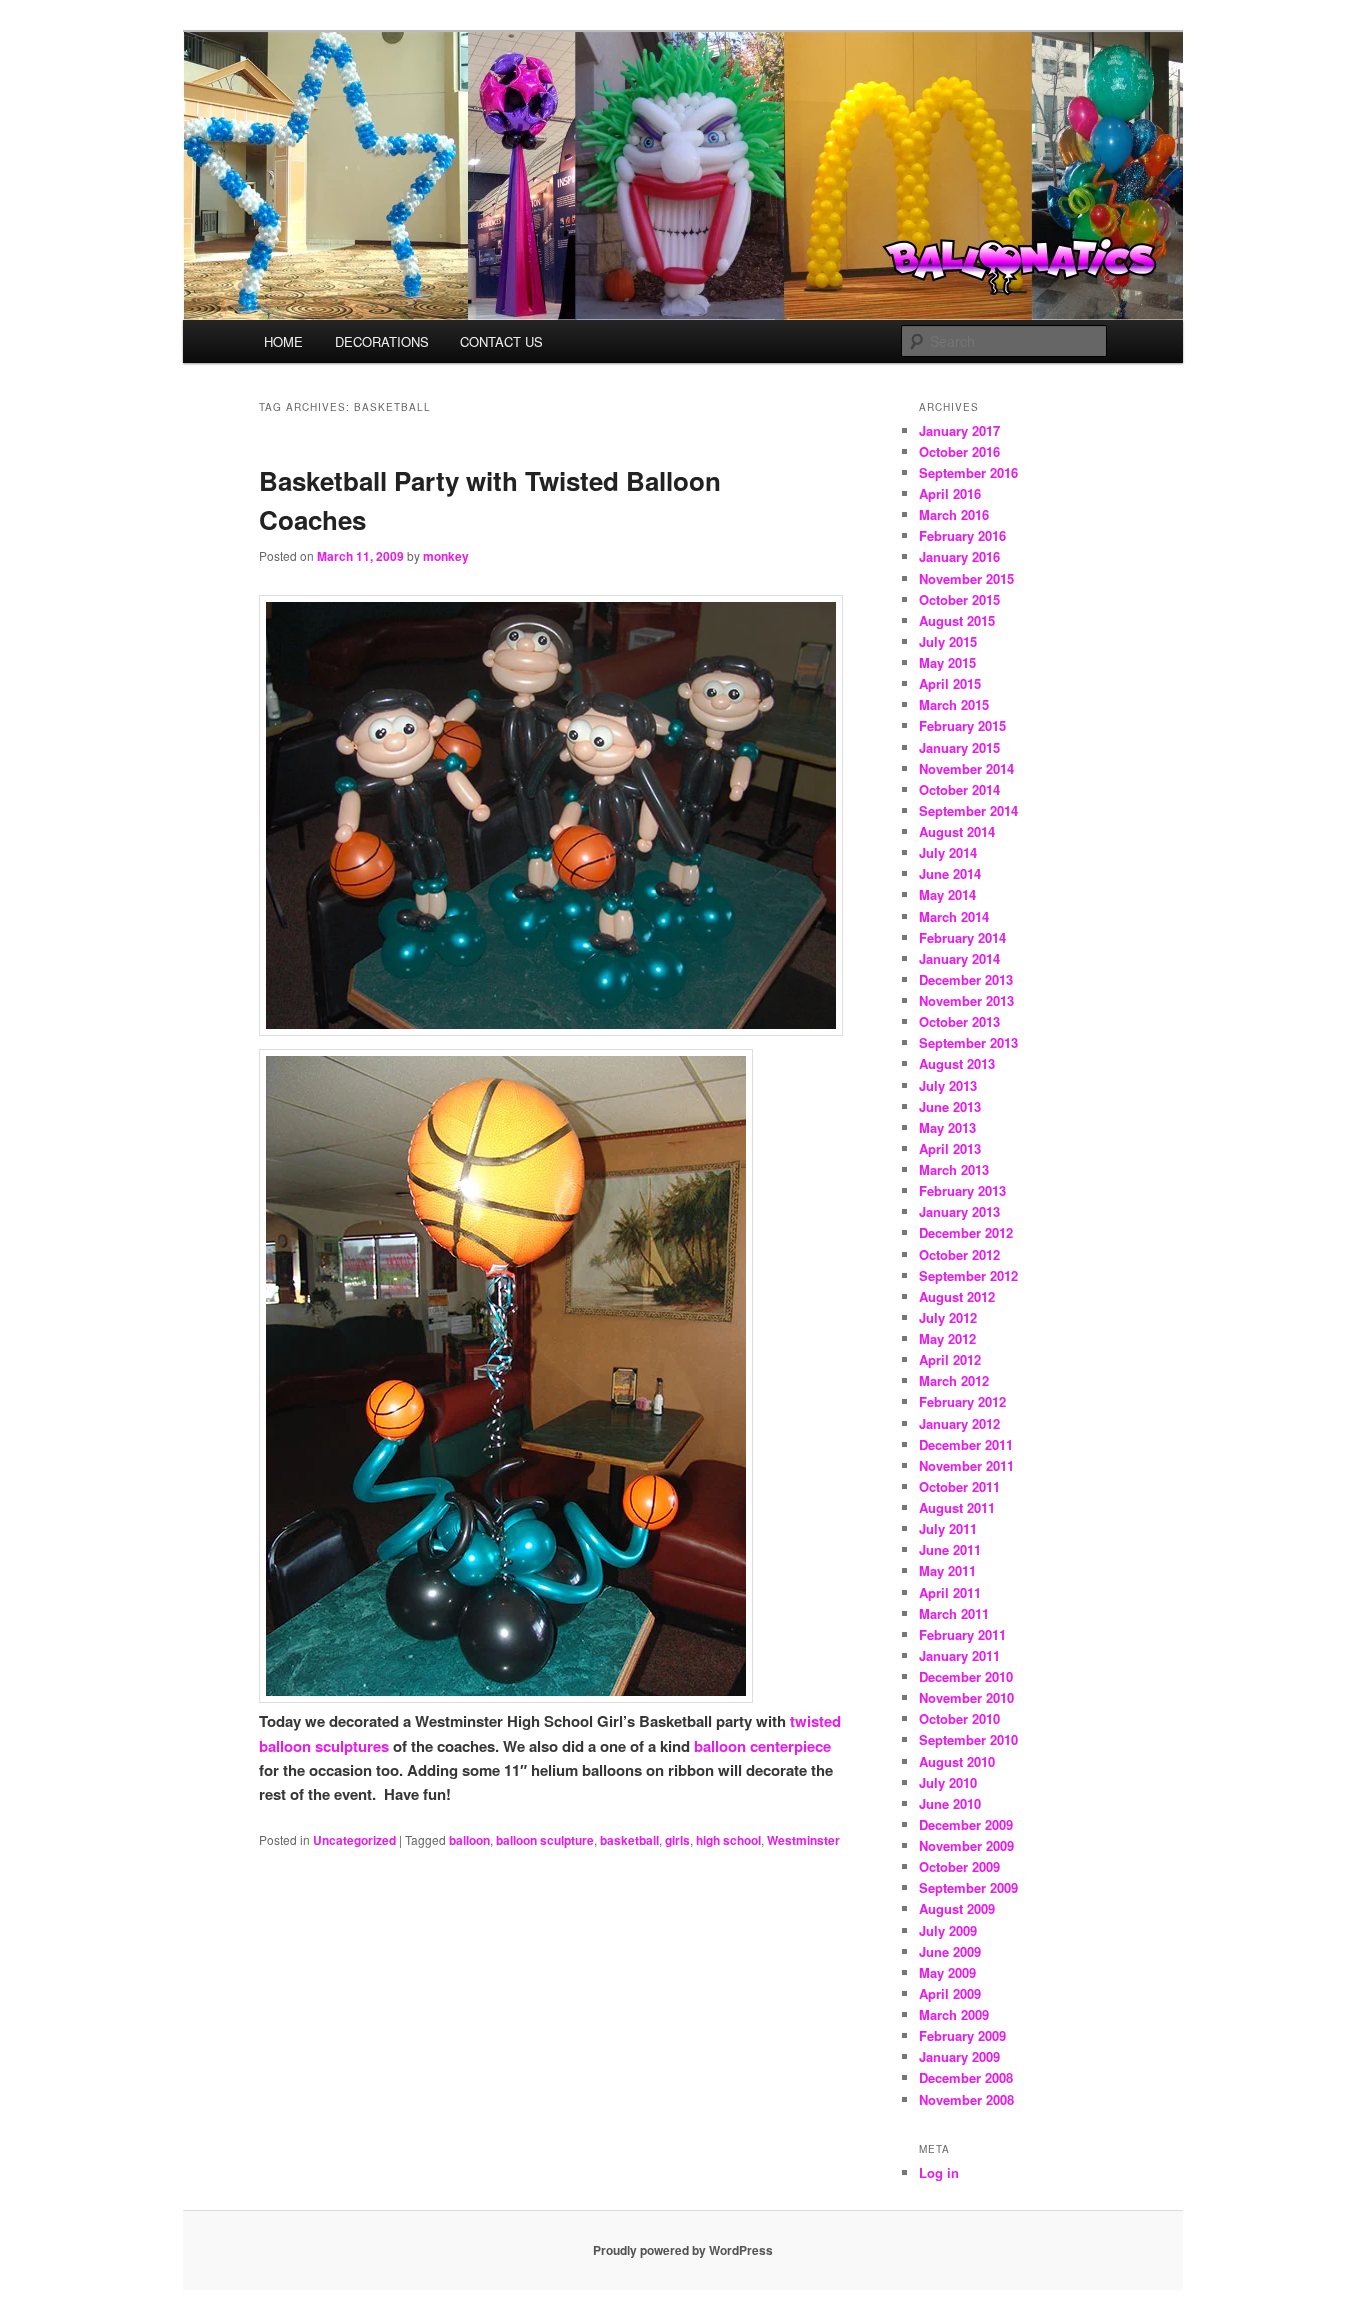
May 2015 (947, 662)
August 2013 (957, 1063)
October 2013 (959, 1021)
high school (728, 1840)
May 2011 (947, 1570)
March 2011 (954, 1613)
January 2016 (959, 556)
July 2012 (948, 1317)
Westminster (803, 1840)
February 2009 (962, 2035)
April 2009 (950, 1993)
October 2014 (959, 789)
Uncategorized (354, 1840)
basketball (629, 1840)
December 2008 (966, 2077)
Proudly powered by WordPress (683, 2250)
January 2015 (959, 747)
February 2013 (962, 1190)
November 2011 (966, 1465)
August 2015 (957, 620)
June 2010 (950, 1803)
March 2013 (954, 1169)
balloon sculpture (545, 1840)
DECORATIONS (382, 341)
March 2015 (954, 704)
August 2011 (957, 1507)
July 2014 (948, 852)
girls (677, 1840)
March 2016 (954, 514)
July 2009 (948, 1930)
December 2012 (966, 1232)
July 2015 (948, 641)
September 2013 (968, 1042)
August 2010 (957, 1761)
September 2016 (968, 472)
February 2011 (962, 1634)
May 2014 (947, 894)
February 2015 (962, 725)
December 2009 (966, 1824)
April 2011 (950, 1592)
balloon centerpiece (762, 1746)
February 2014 (962, 937)
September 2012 (968, 1275)
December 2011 (966, 1444)
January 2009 (959, 2056)
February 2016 (962, 535)
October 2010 (959, 1718)
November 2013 (966, 1000)
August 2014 (957, 831)
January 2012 (959, 1423)
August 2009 (957, 1908)
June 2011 (950, 1549)
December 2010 (966, 1676)
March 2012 (954, 1380)
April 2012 (950, 1359)
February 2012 (962, 1401)
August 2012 (957, 1296)
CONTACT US (501, 341)
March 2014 (954, 916)
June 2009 (950, 1951)
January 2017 (959, 430)
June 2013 (950, 1106)
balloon (469, 1840)
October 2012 (959, 1254)
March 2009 (954, 2014)
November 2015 (966, 578)
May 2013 (947, 1127)
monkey (446, 556)
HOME (283, 341)
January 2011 (959, 1655)
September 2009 (968, 1887)
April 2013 (950, 1148)
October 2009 (959, 1866)
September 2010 (968, 1739)
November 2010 (966, 1697)
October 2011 (959, 1486)
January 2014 (959, 958)
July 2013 (948, 1085)
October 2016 (959, 451)
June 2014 (950, 873)
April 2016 (950, 493)
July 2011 (948, 1528)
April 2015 (950, 683)
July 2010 (948, 1782)
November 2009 (966, 1845)
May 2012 (947, 1338)
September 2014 (968, 810)
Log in (939, 2172)
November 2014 (966, 768)
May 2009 (947, 1972)
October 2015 (959, 599)
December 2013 (966, 979)
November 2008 (966, 2099)
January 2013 (959, 1211)
